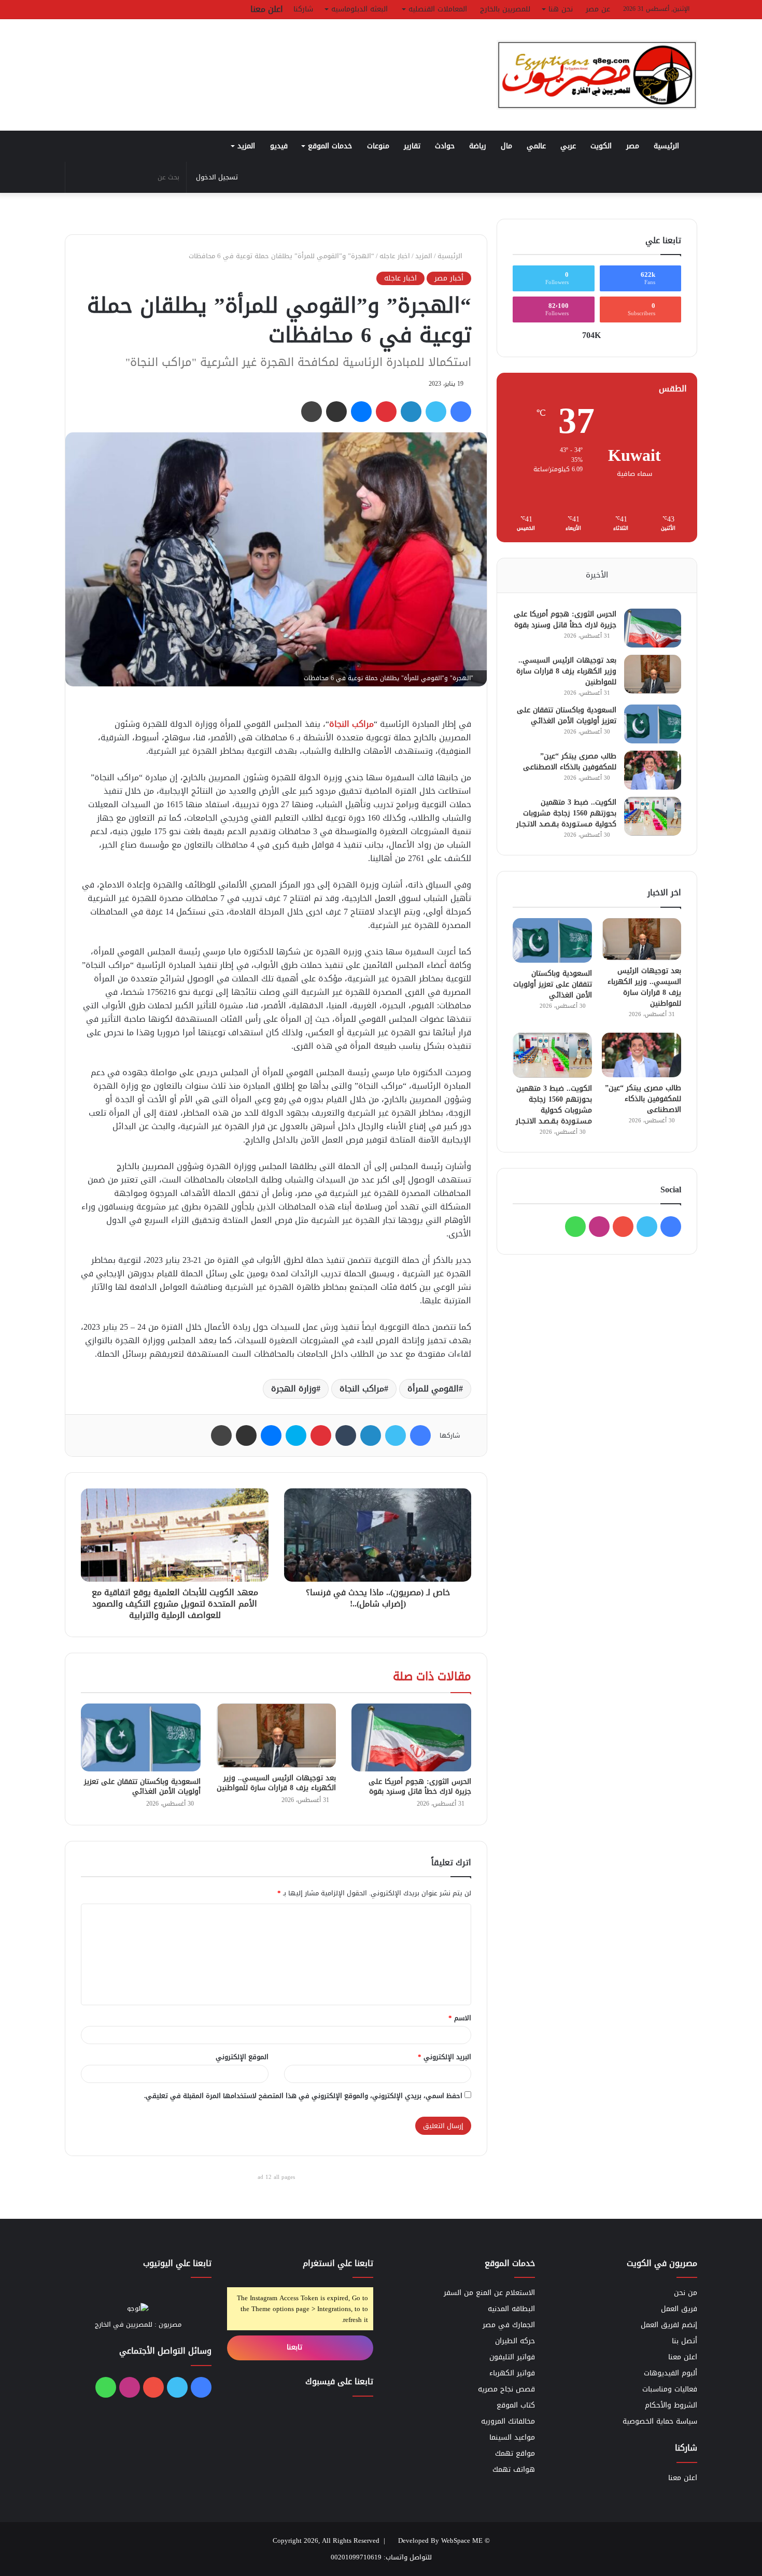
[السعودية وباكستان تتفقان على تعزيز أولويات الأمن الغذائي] (141, 1737)
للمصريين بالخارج (505, 9)
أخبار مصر (449, 278)
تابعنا (296, 2347)
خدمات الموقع (330, 146)
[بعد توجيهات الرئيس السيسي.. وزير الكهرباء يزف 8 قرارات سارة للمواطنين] (276, 1735)
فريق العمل (679, 2309)
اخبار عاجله (395, 256)
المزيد (246, 146)
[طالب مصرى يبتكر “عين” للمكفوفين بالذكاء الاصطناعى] (653, 770)
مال (506, 146)
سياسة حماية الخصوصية (660, 2421)
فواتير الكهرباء (512, 2373)
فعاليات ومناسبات (670, 2389)
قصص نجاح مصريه (506, 2389)
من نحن (686, 2293)
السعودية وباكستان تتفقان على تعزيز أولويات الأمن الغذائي (142, 1786)
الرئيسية (668, 146)
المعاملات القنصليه (438, 9)
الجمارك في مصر (509, 2325)
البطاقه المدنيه (511, 2309)
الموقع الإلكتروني (242, 2057)
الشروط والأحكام (671, 2405)
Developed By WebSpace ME (440, 2540)
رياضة (478, 146)
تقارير (412, 146)
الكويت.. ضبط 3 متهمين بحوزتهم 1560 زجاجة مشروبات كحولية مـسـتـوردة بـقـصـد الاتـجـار (566, 813)
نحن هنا (561, 9)
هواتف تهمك (514, 2469)
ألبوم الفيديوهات (671, 2373)
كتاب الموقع (516, 2405)
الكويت (601, 146)
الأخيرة (597, 575)
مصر (633, 146)
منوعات (378, 146)
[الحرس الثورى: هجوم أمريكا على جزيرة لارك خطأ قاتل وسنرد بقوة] (411, 1737)
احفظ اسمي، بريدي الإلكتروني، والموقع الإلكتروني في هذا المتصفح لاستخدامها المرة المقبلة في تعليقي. (303, 2096)
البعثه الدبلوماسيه (359, 9)
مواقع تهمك (515, 2453)
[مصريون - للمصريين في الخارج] (597, 75)
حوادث (445, 146)
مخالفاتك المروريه (508, 2421)
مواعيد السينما (512, 2437)
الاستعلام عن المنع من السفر (489, 2293)
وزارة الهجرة (294, 1389)
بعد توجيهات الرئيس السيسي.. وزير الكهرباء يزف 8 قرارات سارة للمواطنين (276, 1783)
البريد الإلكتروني (444, 2057)
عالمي (536, 146)
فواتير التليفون (512, 2357)
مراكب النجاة (351, 724)
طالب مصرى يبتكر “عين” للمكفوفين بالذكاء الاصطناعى (570, 762)
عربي (568, 146)
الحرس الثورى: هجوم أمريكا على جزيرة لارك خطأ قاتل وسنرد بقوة (420, 1786)
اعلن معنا (267, 9)
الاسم (460, 2018)
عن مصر (598, 9)
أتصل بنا (685, 2341)
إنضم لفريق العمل (669, 2325)
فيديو (279, 146)
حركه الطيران (515, 2341)
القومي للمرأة (433, 1389)
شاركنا (303, 9)
